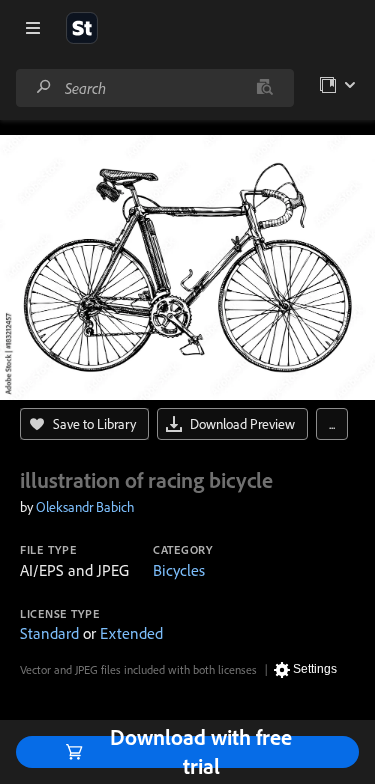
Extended (131, 633)
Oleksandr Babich (85, 507)
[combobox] (154, 88)
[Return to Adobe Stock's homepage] (82, 28)
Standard (49, 633)
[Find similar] (264, 88)
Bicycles (179, 570)
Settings (315, 669)
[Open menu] (33, 28)
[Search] (44, 87)
